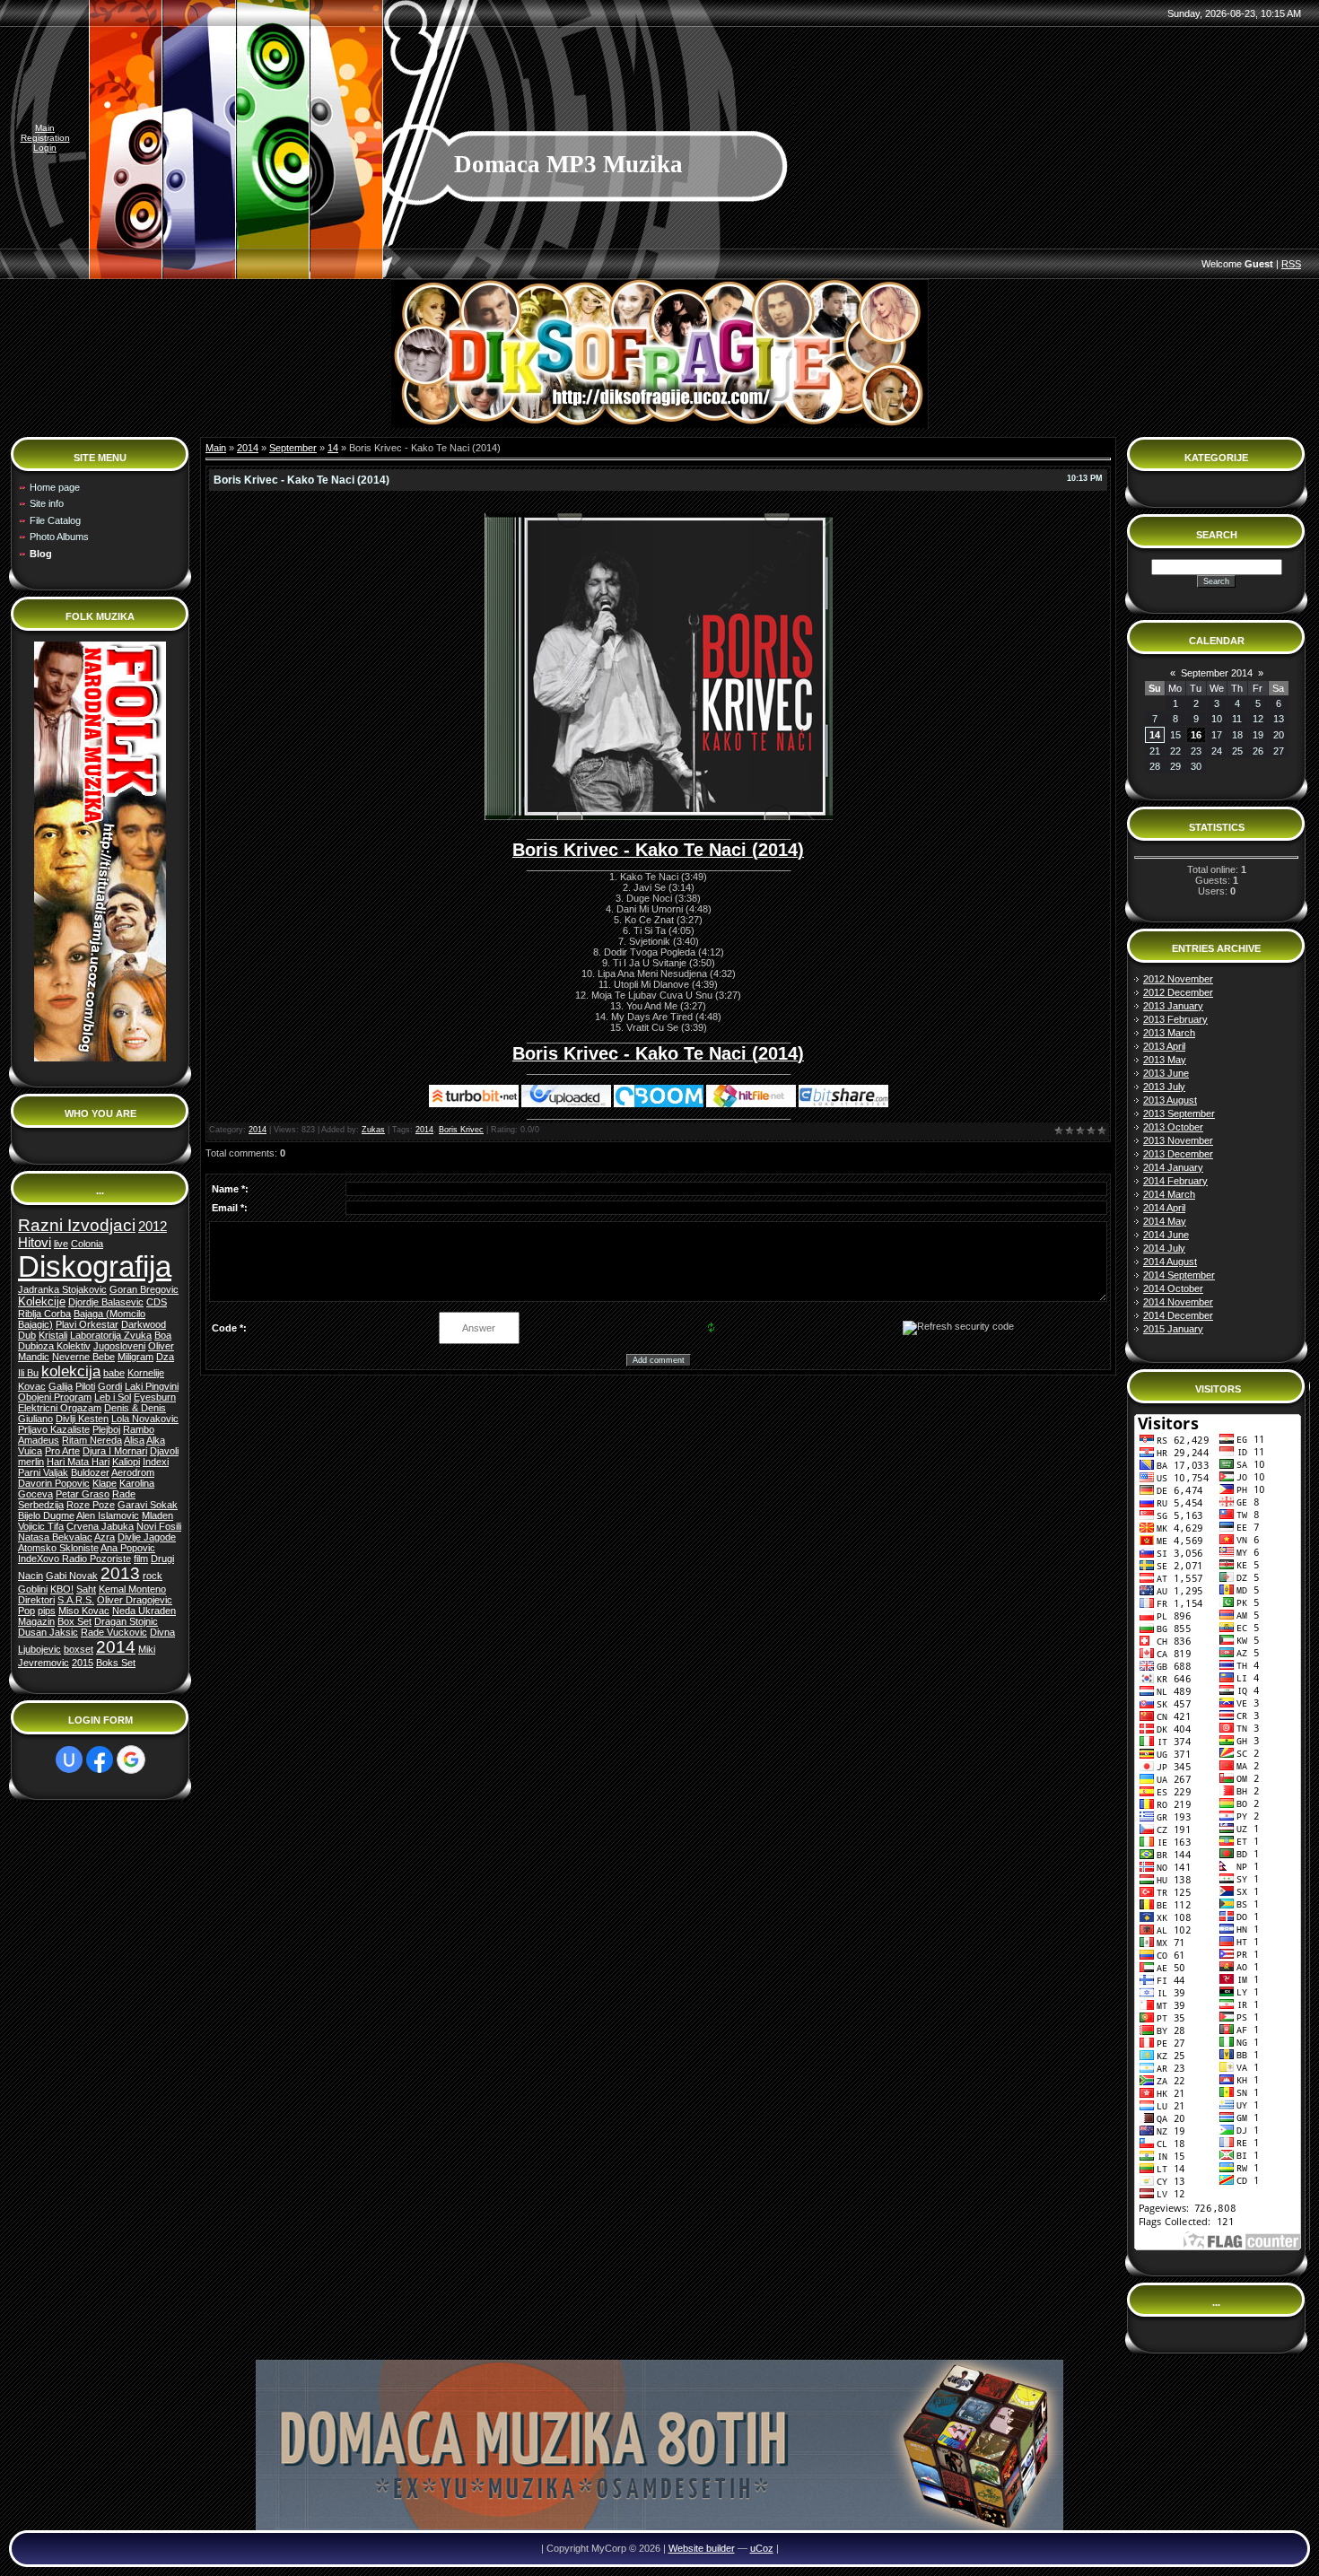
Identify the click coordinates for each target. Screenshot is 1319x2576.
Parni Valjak (43, 1472)
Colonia (87, 1244)
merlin (31, 1462)
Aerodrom (133, 1472)
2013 (120, 1573)
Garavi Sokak (148, 1505)
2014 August (1170, 1262)
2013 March (1169, 1033)
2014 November (1178, 1302)
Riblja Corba (44, 1314)
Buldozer (90, 1472)
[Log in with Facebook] (100, 1760)
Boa (163, 1335)
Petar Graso (83, 1494)
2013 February (1175, 1019)
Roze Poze (91, 1505)
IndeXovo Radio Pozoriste (74, 1559)
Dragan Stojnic (126, 1621)
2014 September (1179, 1275)
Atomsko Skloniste (58, 1548)
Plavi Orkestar (87, 1324)
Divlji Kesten (82, 1419)
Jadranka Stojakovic (62, 1289)
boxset (79, 1649)
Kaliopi (126, 1462)
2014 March (1169, 1194)
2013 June (1166, 1073)
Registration (45, 138)
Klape (105, 1483)
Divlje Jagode (147, 1537)
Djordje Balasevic (106, 1302)
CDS (157, 1302)
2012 (153, 1227)
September (293, 448)
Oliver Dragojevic (135, 1600)
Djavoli (164, 1451)
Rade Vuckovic (114, 1632)
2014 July (1164, 1248)
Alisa (134, 1440)
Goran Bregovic (144, 1289)
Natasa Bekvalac (55, 1537)
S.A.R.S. (76, 1600)
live (61, 1244)
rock (153, 1576)
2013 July (1164, 1087)
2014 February (1175, 1181)
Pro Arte (62, 1451)
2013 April (1164, 1046)
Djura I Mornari (115, 1451)
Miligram (135, 1357)
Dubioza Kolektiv (54, 1346)
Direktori (36, 1600)
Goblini (33, 1589)
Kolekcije (42, 1301)
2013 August (1170, 1100)
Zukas (373, 1130)
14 (333, 448)
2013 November (1178, 1140)
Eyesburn (155, 1397)
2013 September (1179, 1113)
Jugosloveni (119, 1346)
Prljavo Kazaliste (54, 1429)
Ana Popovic (128, 1548)
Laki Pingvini (152, 1386)
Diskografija (95, 1266)
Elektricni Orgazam (60, 1408)
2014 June (1166, 1235)
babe (114, 1373)
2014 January (1173, 1167)
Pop (26, 1611)
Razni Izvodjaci (77, 1225)
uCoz (762, 2548)
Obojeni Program (55, 1397)
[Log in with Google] (131, 1760)
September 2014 (1217, 673)
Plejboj (106, 1429)
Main (45, 128)
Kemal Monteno (132, 1589)
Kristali (53, 1335)
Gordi (110, 1386)
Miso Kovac (84, 1611)
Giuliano (35, 1419)
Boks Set (116, 1663)
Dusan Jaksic (48, 1632)
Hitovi (35, 1243)
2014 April (1164, 1208)
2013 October (1173, 1127)
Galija (61, 1386)
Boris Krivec (461, 1130)
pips (47, 1611)
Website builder (702, 2548)
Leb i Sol (113, 1397)
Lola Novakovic (145, 1419)
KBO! (62, 1589)
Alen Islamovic (108, 1515)
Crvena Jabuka (100, 1526)
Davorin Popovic (54, 1483)
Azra (105, 1537)
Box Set (74, 1621)
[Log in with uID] (69, 1760)
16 (1196, 735)
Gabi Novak (72, 1576)
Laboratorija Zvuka (111, 1335)
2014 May (1165, 1221)
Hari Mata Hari (78, 1462)
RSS (1291, 264)
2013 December (1178, 1154)
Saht (86, 1589)
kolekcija (71, 1371)
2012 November (1178, 979)
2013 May (1165, 1060)
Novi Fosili (159, 1526)
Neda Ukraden (144, 1611)
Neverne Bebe (83, 1357)
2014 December (1178, 1315)
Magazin (36, 1621)
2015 (83, 1663)
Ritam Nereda (92, 1440)
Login (45, 148)
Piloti (85, 1386)
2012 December (1178, 992)
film (141, 1559)
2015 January (1173, 1329)
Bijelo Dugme (46, 1515)
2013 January (1173, 1006)
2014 (116, 1647)
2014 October (1173, 1288)
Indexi (156, 1462)
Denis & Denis (135, 1408)
